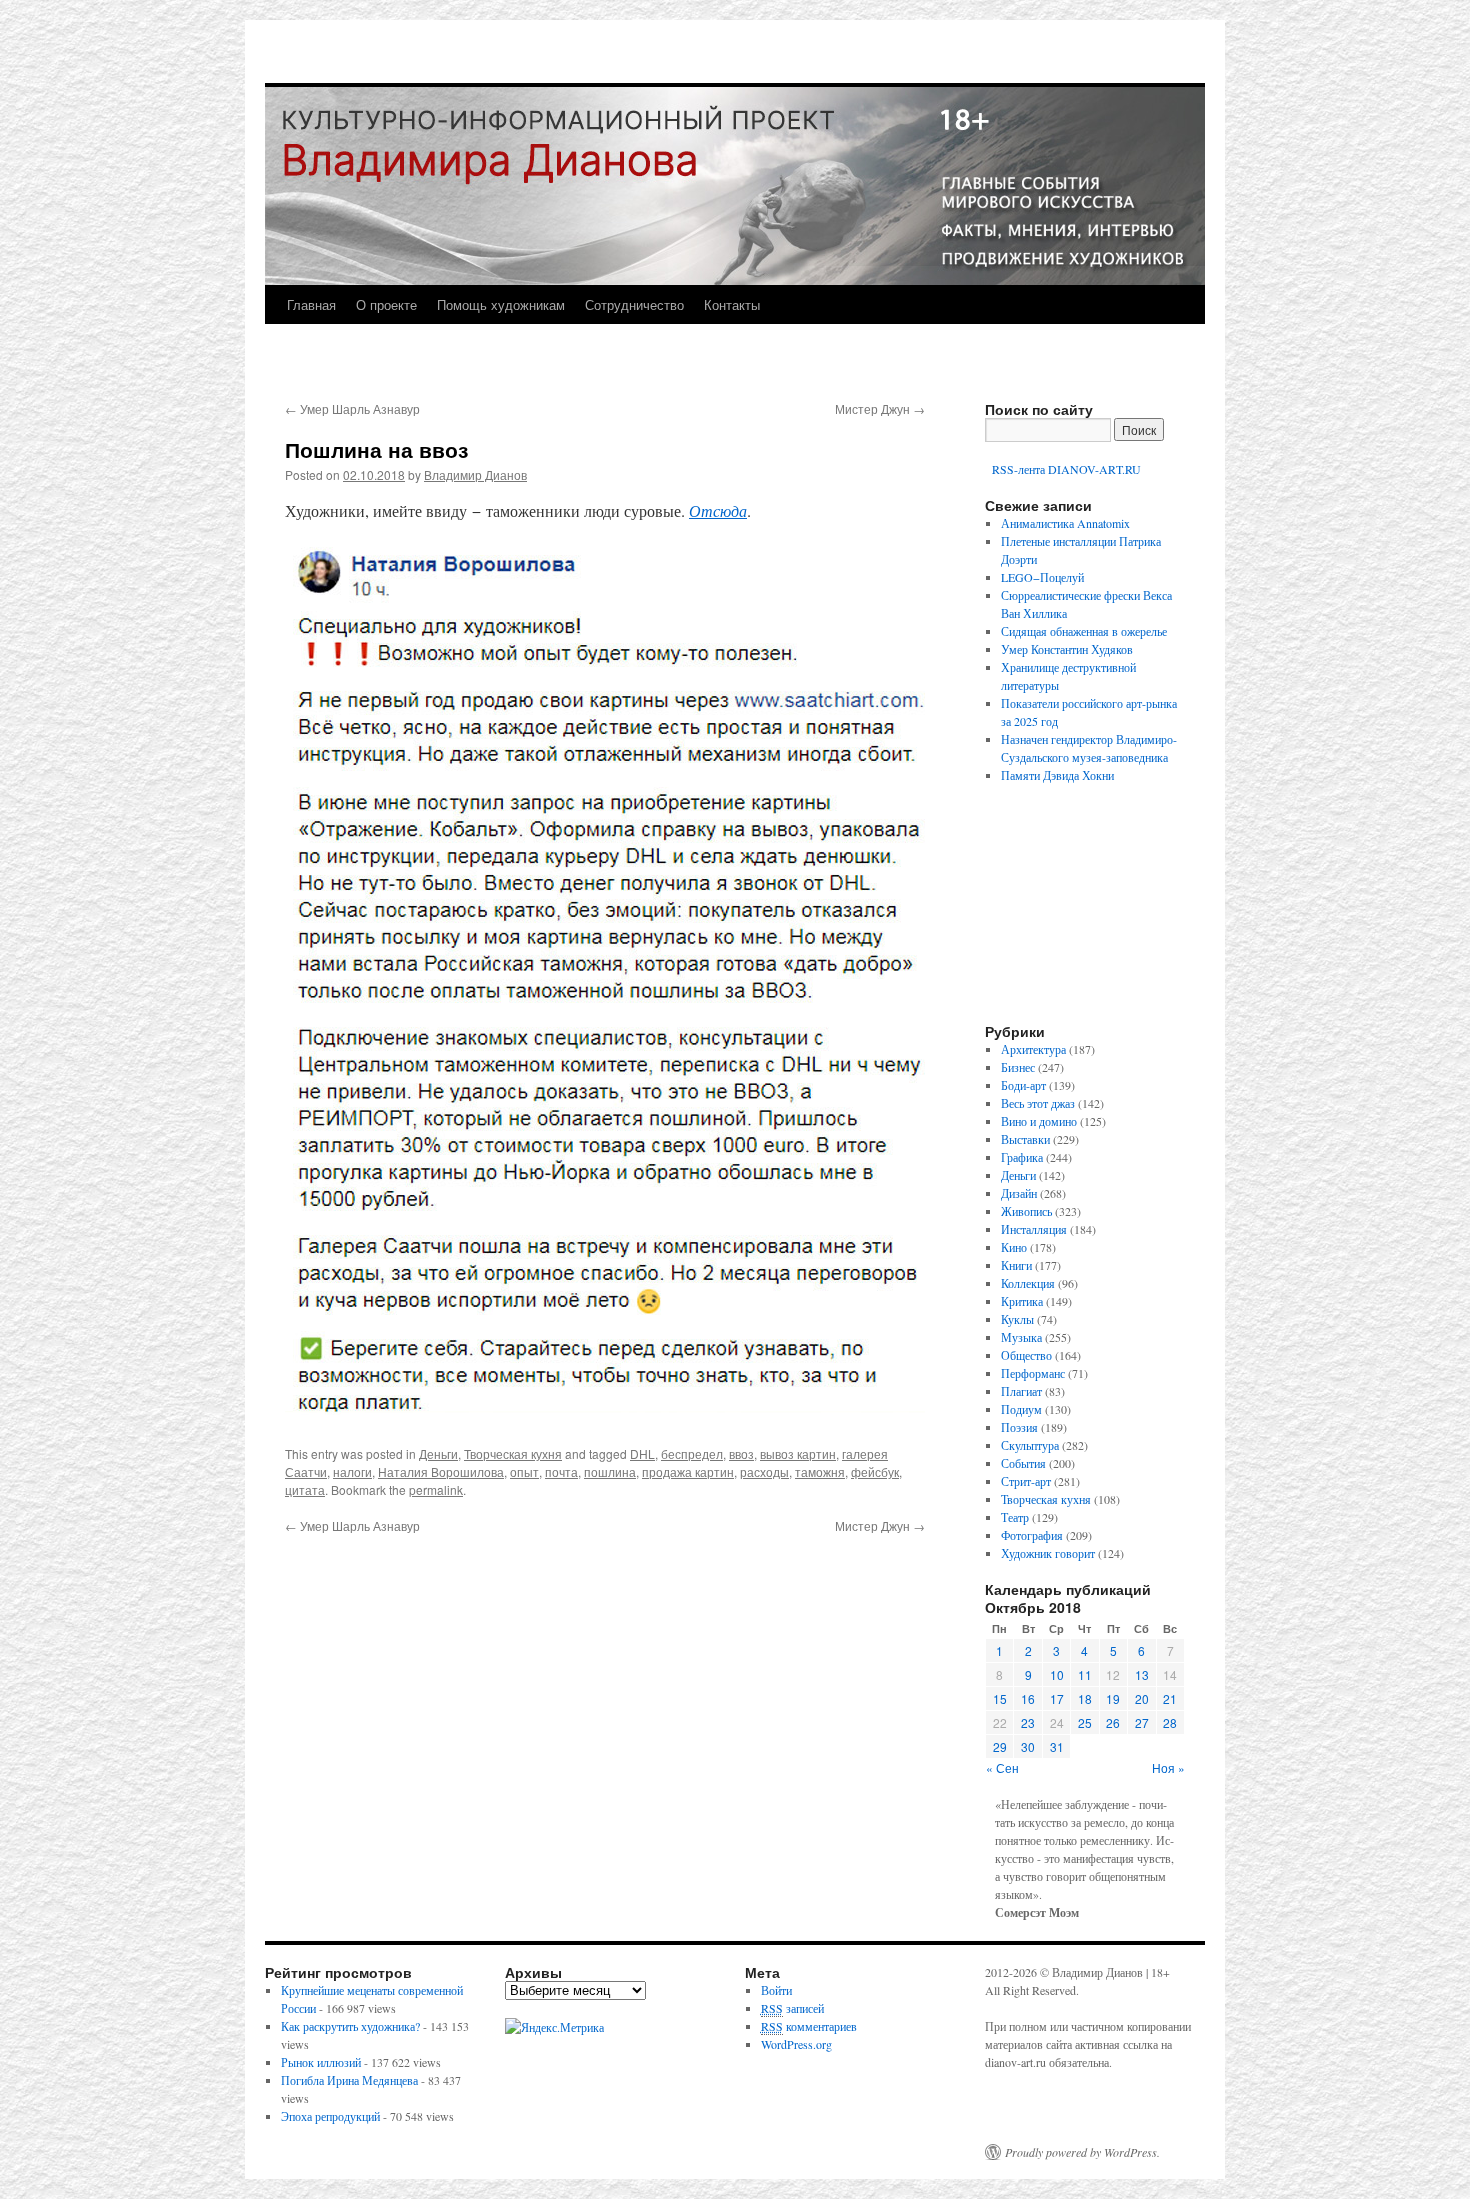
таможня (820, 1471)
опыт (524, 1471)
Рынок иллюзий (321, 2062)
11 (1085, 1674)
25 (1085, 1722)
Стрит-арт (1026, 1481)
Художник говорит (1048, 1553)
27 (1142, 1722)
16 (1028, 1698)
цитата (305, 1489)
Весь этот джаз (1038, 1103)
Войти (776, 1990)
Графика (1022, 1157)
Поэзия (1019, 1427)
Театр (1015, 1517)
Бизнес (1018, 1067)
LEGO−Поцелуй (1042, 577)
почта (561, 1471)
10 (1057, 1674)
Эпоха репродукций (330, 2116)
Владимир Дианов (475, 474)
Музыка (1021, 1337)
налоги (352, 1471)
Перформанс (1033, 1373)
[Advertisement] (1095, 912)
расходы (764, 1471)
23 (1028, 1722)
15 (1000, 1698)
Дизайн (1019, 1193)
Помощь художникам (501, 304)
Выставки (1025, 1139)
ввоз (741, 1453)
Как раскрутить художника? (350, 2026)
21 (1170, 1698)
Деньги (438, 1453)
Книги (1016, 1265)
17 (1057, 1698)
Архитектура (1033, 1049)
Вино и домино (1039, 1121)
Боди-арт (1023, 1085)
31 (1057, 1746)
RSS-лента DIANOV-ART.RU (1065, 469)
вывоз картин (798, 1453)
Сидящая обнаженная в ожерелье (1084, 631)
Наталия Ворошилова (441, 1471)
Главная (311, 304)
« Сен (1002, 1767)
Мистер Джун (880, 408)
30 (1028, 1746)
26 (1113, 1722)
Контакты (732, 304)
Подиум (1021, 1409)
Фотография (1032, 1535)
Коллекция (1028, 1283)
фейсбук (875, 1471)
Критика (1022, 1301)
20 (1142, 1698)
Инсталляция (1034, 1229)
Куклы (1017, 1319)
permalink (436, 1489)
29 (1000, 1746)
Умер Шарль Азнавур (352, 408)
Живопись (1026, 1211)
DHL (642, 1453)
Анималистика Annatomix (1065, 523)
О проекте (386, 304)
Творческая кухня (513, 1453)
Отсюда (718, 510)
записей (792, 2008)
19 (1113, 1698)
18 (1085, 1698)
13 (1142, 1674)
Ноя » (1168, 1767)
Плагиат (1021, 1391)
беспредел (692, 1453)
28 (1170, 1722)
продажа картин (688, 1471)
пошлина (610, 1471)
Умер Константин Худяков (1067, 649)
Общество (1026, 1355)
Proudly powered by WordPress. (1082, 2152)
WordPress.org (796, 2044)
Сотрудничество (634, 304)
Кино (1014, 1247)
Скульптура (1030, 1445)
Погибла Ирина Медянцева (349, 2080)
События (1023, 1463)
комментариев (809, 2026)
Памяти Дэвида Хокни (1057, 775)
